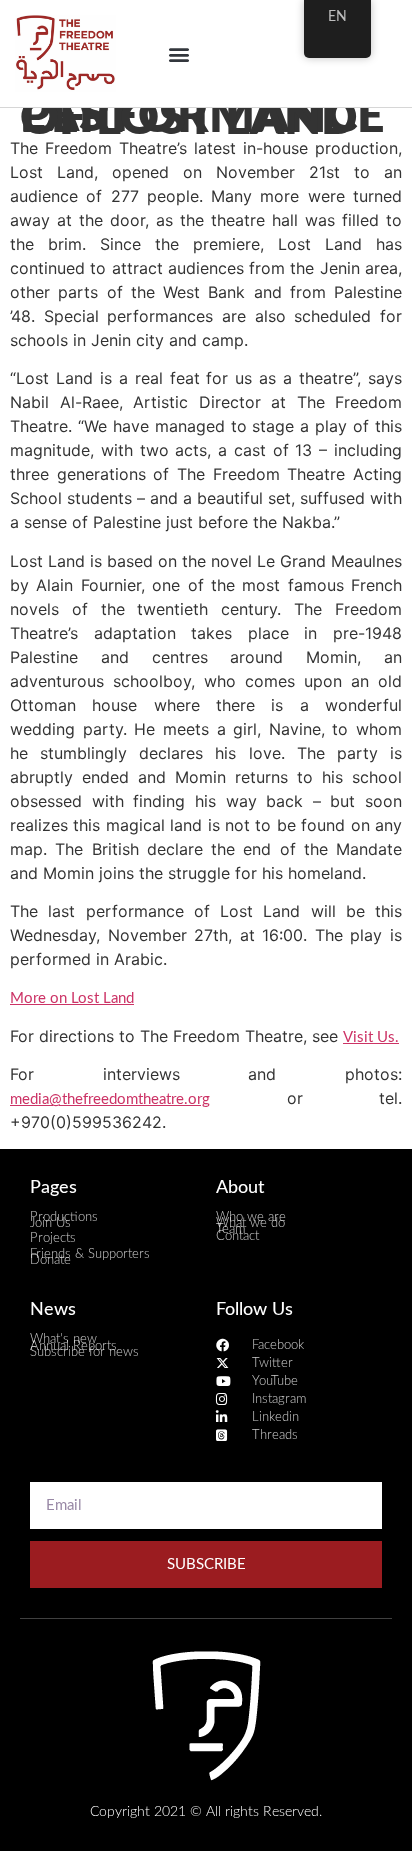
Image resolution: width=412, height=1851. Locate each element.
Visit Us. (371, 1037)
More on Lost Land (72, 998)
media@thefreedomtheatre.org (110, 1099)
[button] (179, 53)
